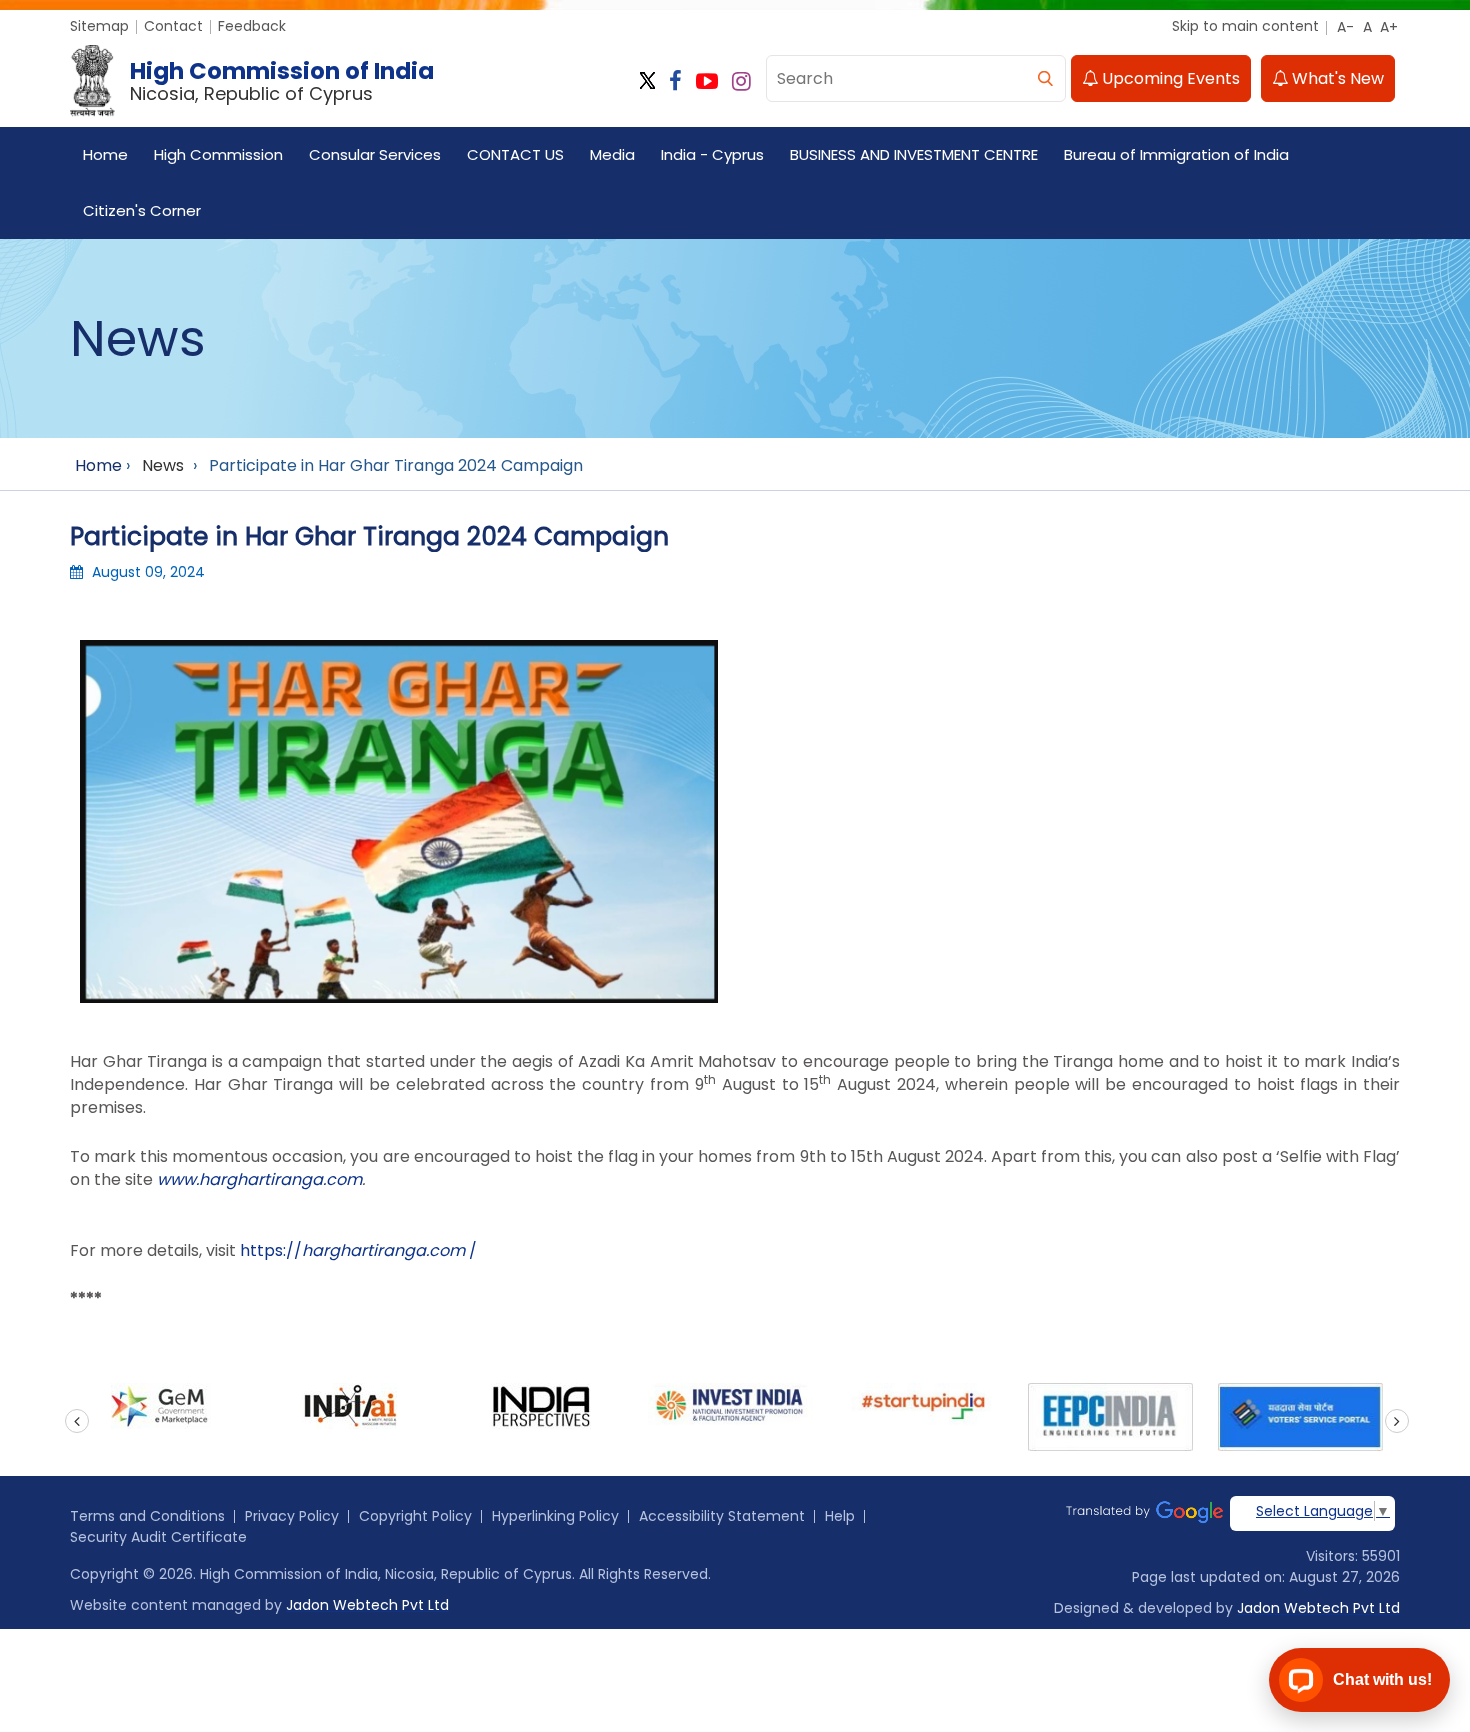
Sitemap (99, 26)
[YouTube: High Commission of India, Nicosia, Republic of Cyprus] (707, 81)
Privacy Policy (292, 1516)
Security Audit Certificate (158, 1537)
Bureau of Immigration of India (1176, 154)
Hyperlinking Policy (555, 1516)
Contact (173, 26)
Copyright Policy (415, 1516)
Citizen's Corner (142, 210)
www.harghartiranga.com (259, 1179)
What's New (1336, 78)
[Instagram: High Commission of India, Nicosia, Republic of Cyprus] (741, 81)
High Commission (218, 154)
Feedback (252, 26)
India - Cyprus (712, 154)
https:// (271, 1250)
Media (612, 154)
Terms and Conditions (147, 1516)
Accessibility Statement (722, 1516)
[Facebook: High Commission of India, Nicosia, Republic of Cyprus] (675, 81)
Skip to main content (1245, 26)
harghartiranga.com (383, 1250)
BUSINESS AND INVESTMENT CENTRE (914, 154)
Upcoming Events (1169, 78)
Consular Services (375, 154)
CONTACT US (515, 154)
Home (105, 154)
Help (840, 1516)
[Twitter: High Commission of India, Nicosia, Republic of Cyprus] (647, 81)
